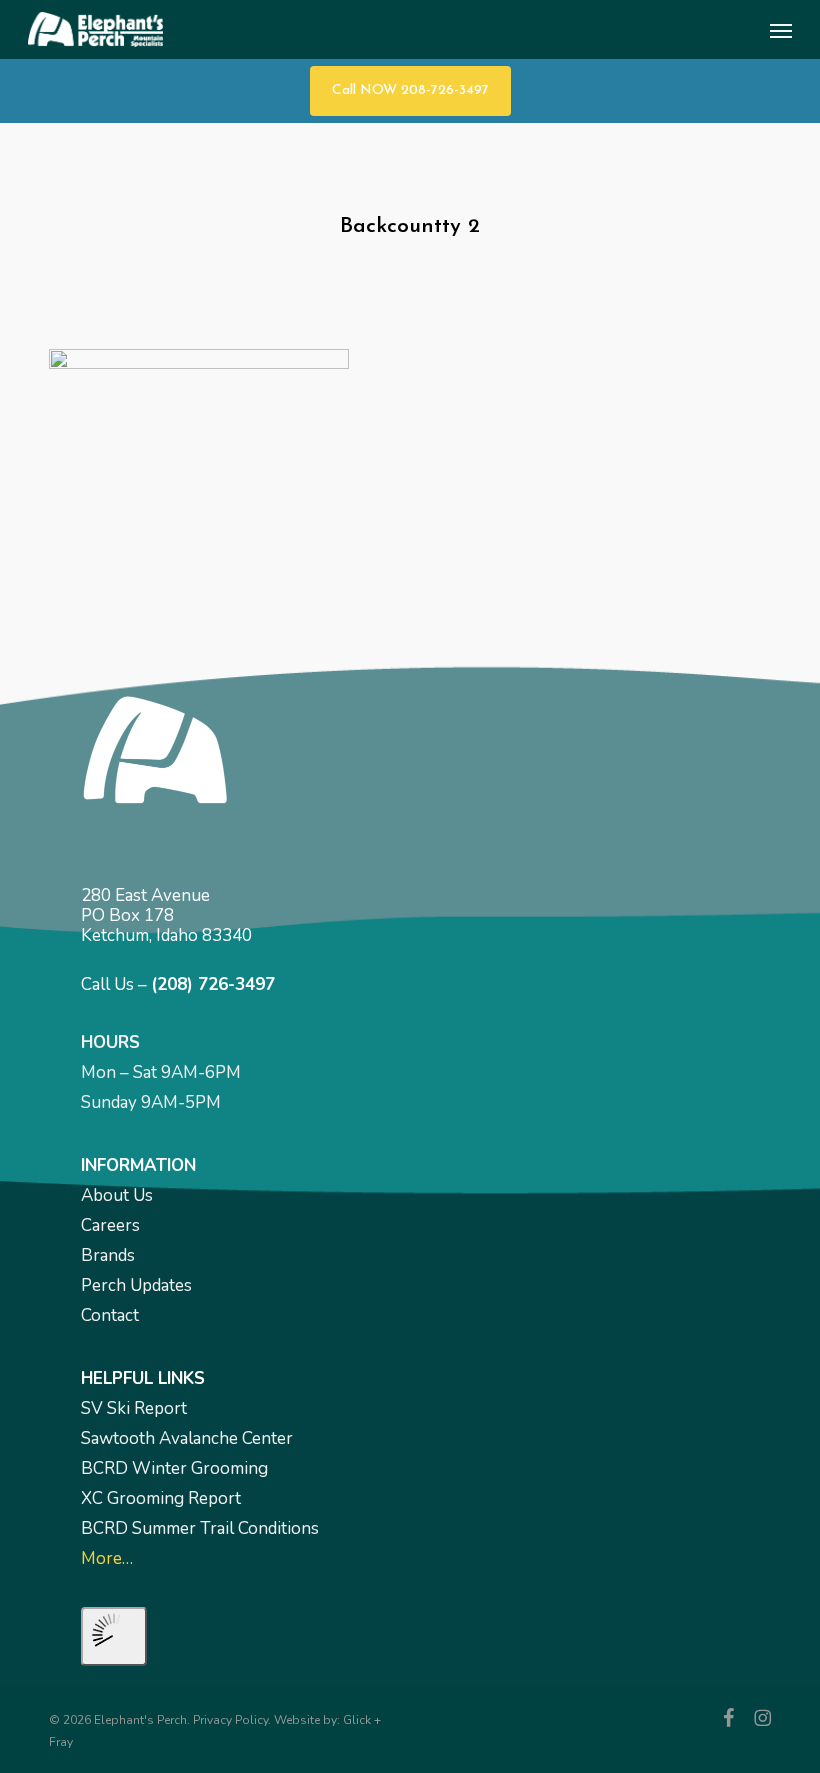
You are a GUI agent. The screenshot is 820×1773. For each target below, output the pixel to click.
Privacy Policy (230, 1720)
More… (107, 1558)
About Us (117, 1195)
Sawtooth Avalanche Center (187, 1438)
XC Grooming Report (161, 1498)
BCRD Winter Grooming (174, 1468)
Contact (110, 1315)
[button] (781, 30)
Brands (108, 1255)
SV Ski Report (134, 1408)
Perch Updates (136, 1285)
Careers (110, 1225)
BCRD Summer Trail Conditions (200, 1528)
